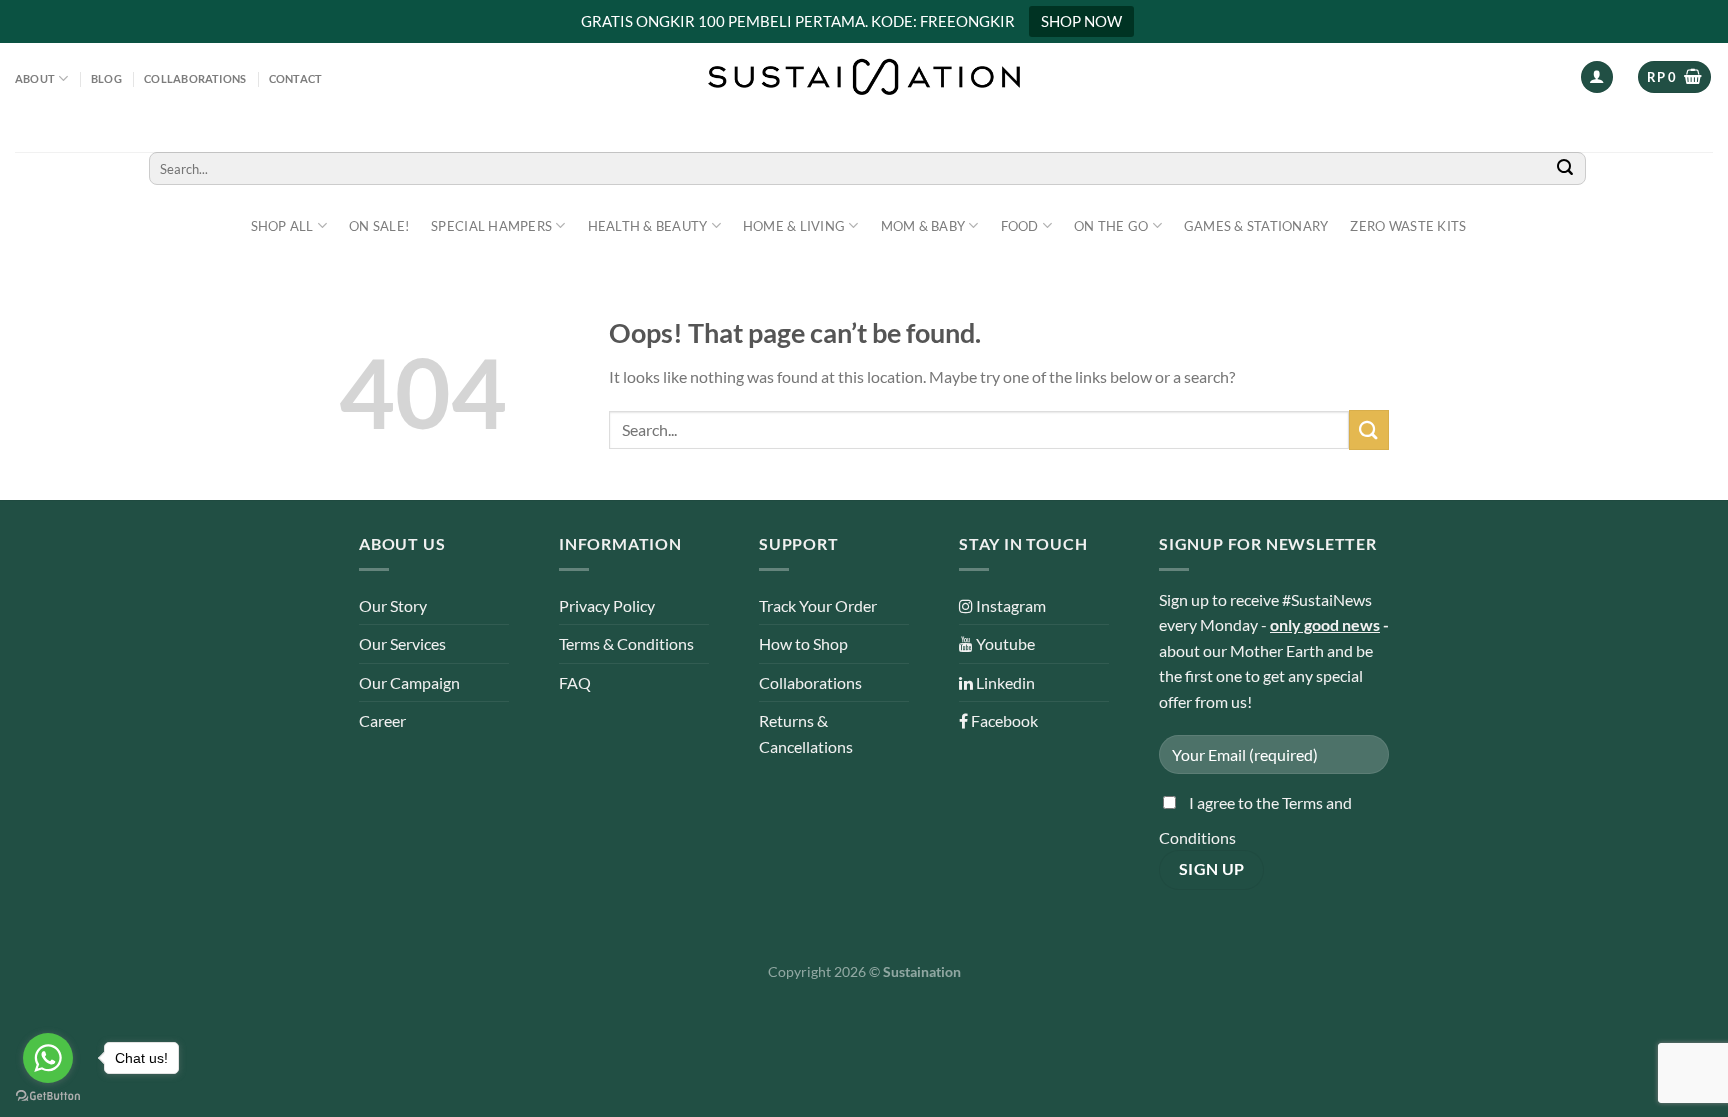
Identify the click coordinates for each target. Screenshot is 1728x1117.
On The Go (1111, 226)
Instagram (1009, 605)
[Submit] (1565, 168)
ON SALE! (379, 226)
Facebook (1003, 720)
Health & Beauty (648, 226)
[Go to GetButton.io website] (48, 1096)
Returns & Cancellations (806, 733)
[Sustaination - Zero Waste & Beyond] (864, 77)
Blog (106, 78)
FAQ (575, 682)
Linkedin (1004, 682)
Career (382, 720)
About (35, 78)
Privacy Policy (607, 605)
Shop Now (1081, 21)
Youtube (1004, 643)
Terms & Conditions (626, 643)
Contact (296, 78)
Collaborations (195, 78)
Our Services (402, 643)
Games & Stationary (1256, 226)
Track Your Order (818, 605)
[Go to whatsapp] (48, 1058)
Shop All (282, 226)
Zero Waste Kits (1408, 226)
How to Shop (803, 643)
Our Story (393, 605)
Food (1020, 226)
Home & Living (794, 226)
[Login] (1597, 77)
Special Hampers (491, 226)
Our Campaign (409, 682)
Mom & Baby (923, 226)
